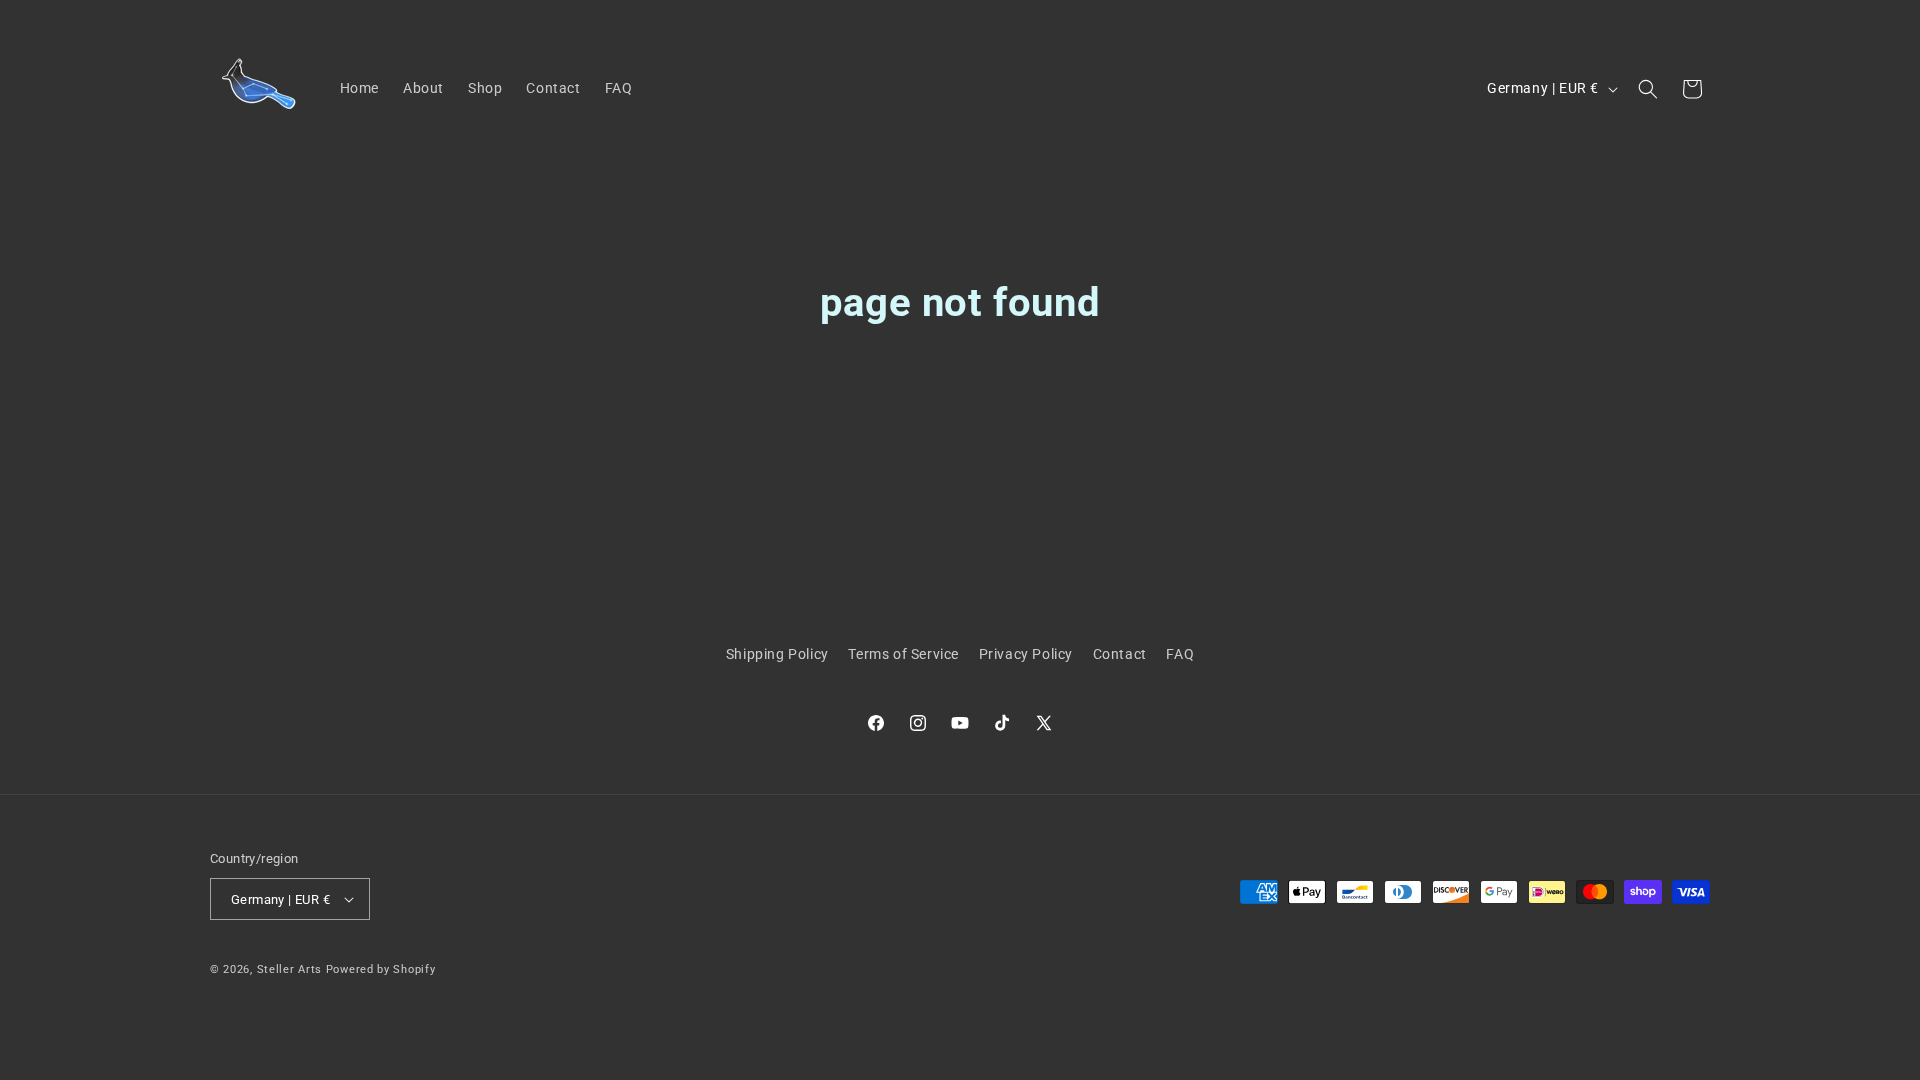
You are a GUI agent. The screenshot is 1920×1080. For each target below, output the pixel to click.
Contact (1120, 654)
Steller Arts (289, 969)
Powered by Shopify (381, 969)
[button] (1648, 89)
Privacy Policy (1026, 654)
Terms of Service (903, 654)
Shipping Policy (777, 654)
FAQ (1180, 654)
